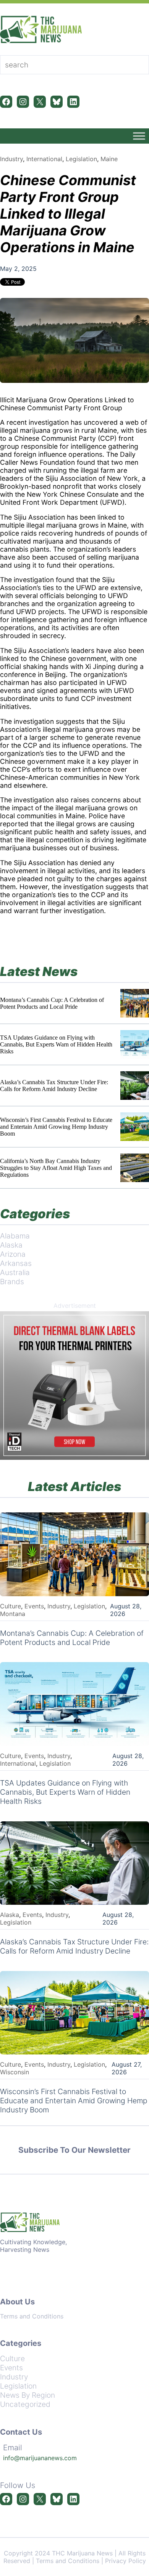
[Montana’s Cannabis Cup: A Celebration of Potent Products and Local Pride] (135, 1003)
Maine (109, 159)
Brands (12, 1282)
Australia (15, 1272)
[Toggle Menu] (139, 136)
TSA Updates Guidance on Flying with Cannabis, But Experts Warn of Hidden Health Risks (56, 1044)
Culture (11, 1606)
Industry (11, 159)
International (44, 159)
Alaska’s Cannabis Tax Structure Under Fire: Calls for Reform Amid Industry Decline (54, 1086)
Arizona (13, 1254)
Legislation (81, 159)
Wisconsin (15, 2072)
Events (34, 1606)
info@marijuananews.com (40, 2458)
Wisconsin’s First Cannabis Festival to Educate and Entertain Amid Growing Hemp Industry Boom (56, 1127)
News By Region (28, 2395)
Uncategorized (25, 2404)
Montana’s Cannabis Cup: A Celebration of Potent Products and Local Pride (52, 1003)
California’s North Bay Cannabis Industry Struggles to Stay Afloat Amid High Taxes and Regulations (56, 1168)
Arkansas (16, 1263)
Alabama (15, 1236)
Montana (13, 1614)
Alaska (11, 1245)
